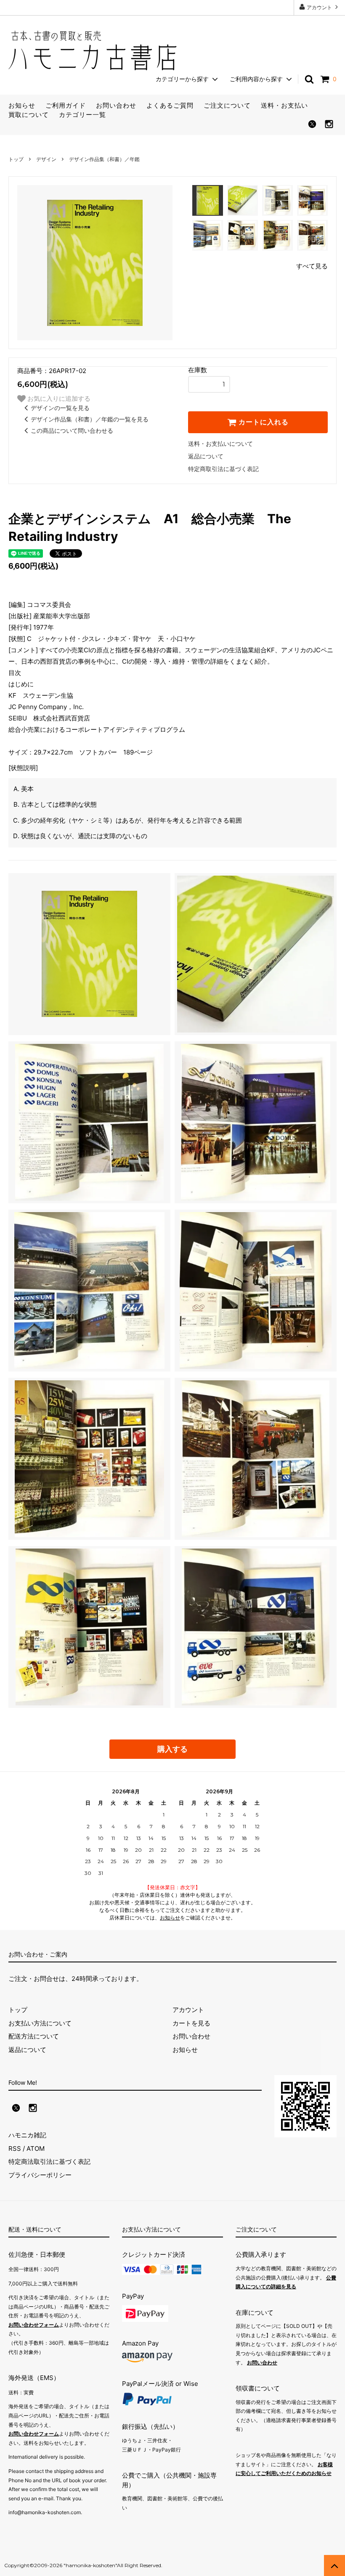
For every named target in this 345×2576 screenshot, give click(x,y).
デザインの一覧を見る (60, 408)
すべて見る (312, 266)
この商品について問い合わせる (72, 430)
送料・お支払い (284, 105)
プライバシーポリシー (40, 2175)
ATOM (36, 2148)
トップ (16, 159)
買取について (29, 115)
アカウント (319, 7)
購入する (172, 1749)
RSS (15, 2148)
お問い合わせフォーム (34, 2325)
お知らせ (22, 105)
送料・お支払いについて (220, 443)
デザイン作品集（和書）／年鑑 (104, 159)
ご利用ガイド (66, 105)
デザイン (46, 159)
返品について (206, 456)
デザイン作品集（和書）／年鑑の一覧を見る (90, 419)
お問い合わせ (116, 105)
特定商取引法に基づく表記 (223, 469)
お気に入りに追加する (58, 398)
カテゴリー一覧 (82, 115)
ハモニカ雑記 (27, 2135)
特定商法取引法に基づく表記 (49, 2162)
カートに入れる (263, 422)
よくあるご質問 (170, 105)
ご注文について (227, 105)
